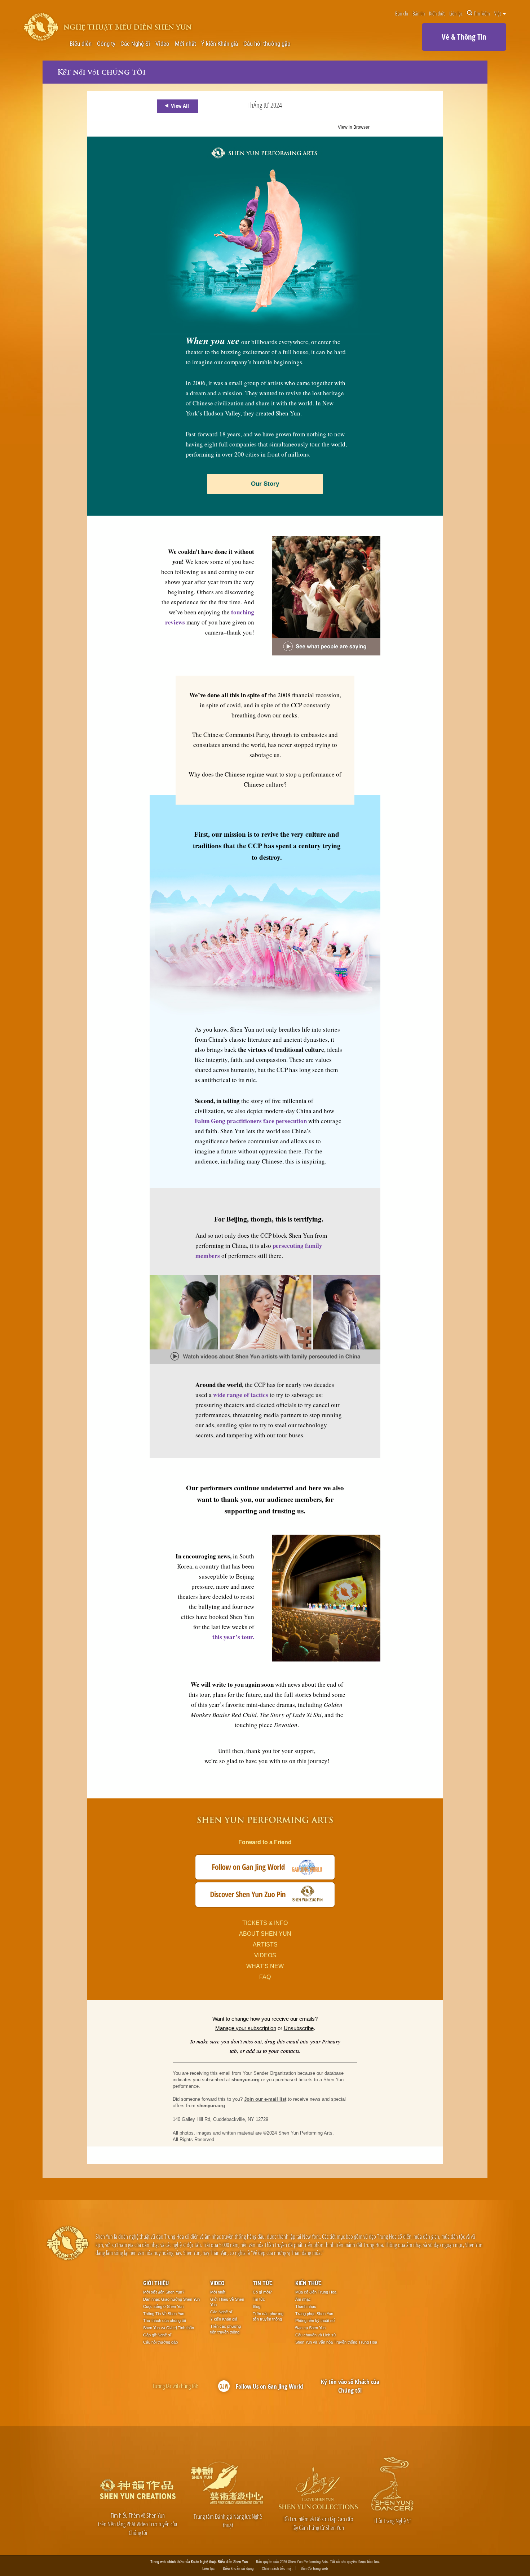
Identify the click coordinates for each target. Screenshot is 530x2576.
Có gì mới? (262, 2292)
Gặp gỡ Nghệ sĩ (157, 2335)
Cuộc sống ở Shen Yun (163, 2306)
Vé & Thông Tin (464, 37)
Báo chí (402, 13)
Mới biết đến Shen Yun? (164, 2292)
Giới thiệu (156, 2283)
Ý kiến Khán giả (220, 44)
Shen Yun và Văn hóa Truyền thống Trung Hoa (336, 2342)
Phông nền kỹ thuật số (315, 2321)
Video (162, 44)
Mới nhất (185, 44)
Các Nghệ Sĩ (135, 44)
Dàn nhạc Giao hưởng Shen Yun (171, 2299)
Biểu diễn (81, 44)
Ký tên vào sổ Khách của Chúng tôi (350, 2386)
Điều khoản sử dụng (238, 2568)
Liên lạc (456, 13)
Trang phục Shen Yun (314, 2314)
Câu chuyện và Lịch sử (316, 2335)
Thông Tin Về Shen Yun (164, 2314)
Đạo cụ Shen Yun (310, 2328)
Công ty (106, 44)
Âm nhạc (303, 2299)
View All (180, 106)
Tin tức (263, 2283)
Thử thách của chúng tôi (164, 2321)
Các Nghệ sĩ (221, 2312)
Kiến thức (437, 13)
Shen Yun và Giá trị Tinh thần (169, 2328)
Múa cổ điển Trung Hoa (316, 2292)
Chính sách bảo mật (277, 2568)
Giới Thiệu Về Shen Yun (227, 2302)
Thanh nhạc (306, 2306)
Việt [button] (498, 13)
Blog (257, 2306)
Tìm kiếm (482, 13)
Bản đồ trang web (314, 2568)
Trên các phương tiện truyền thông (226, 2329)
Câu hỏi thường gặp (267, 44)
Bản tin (419, 13)
